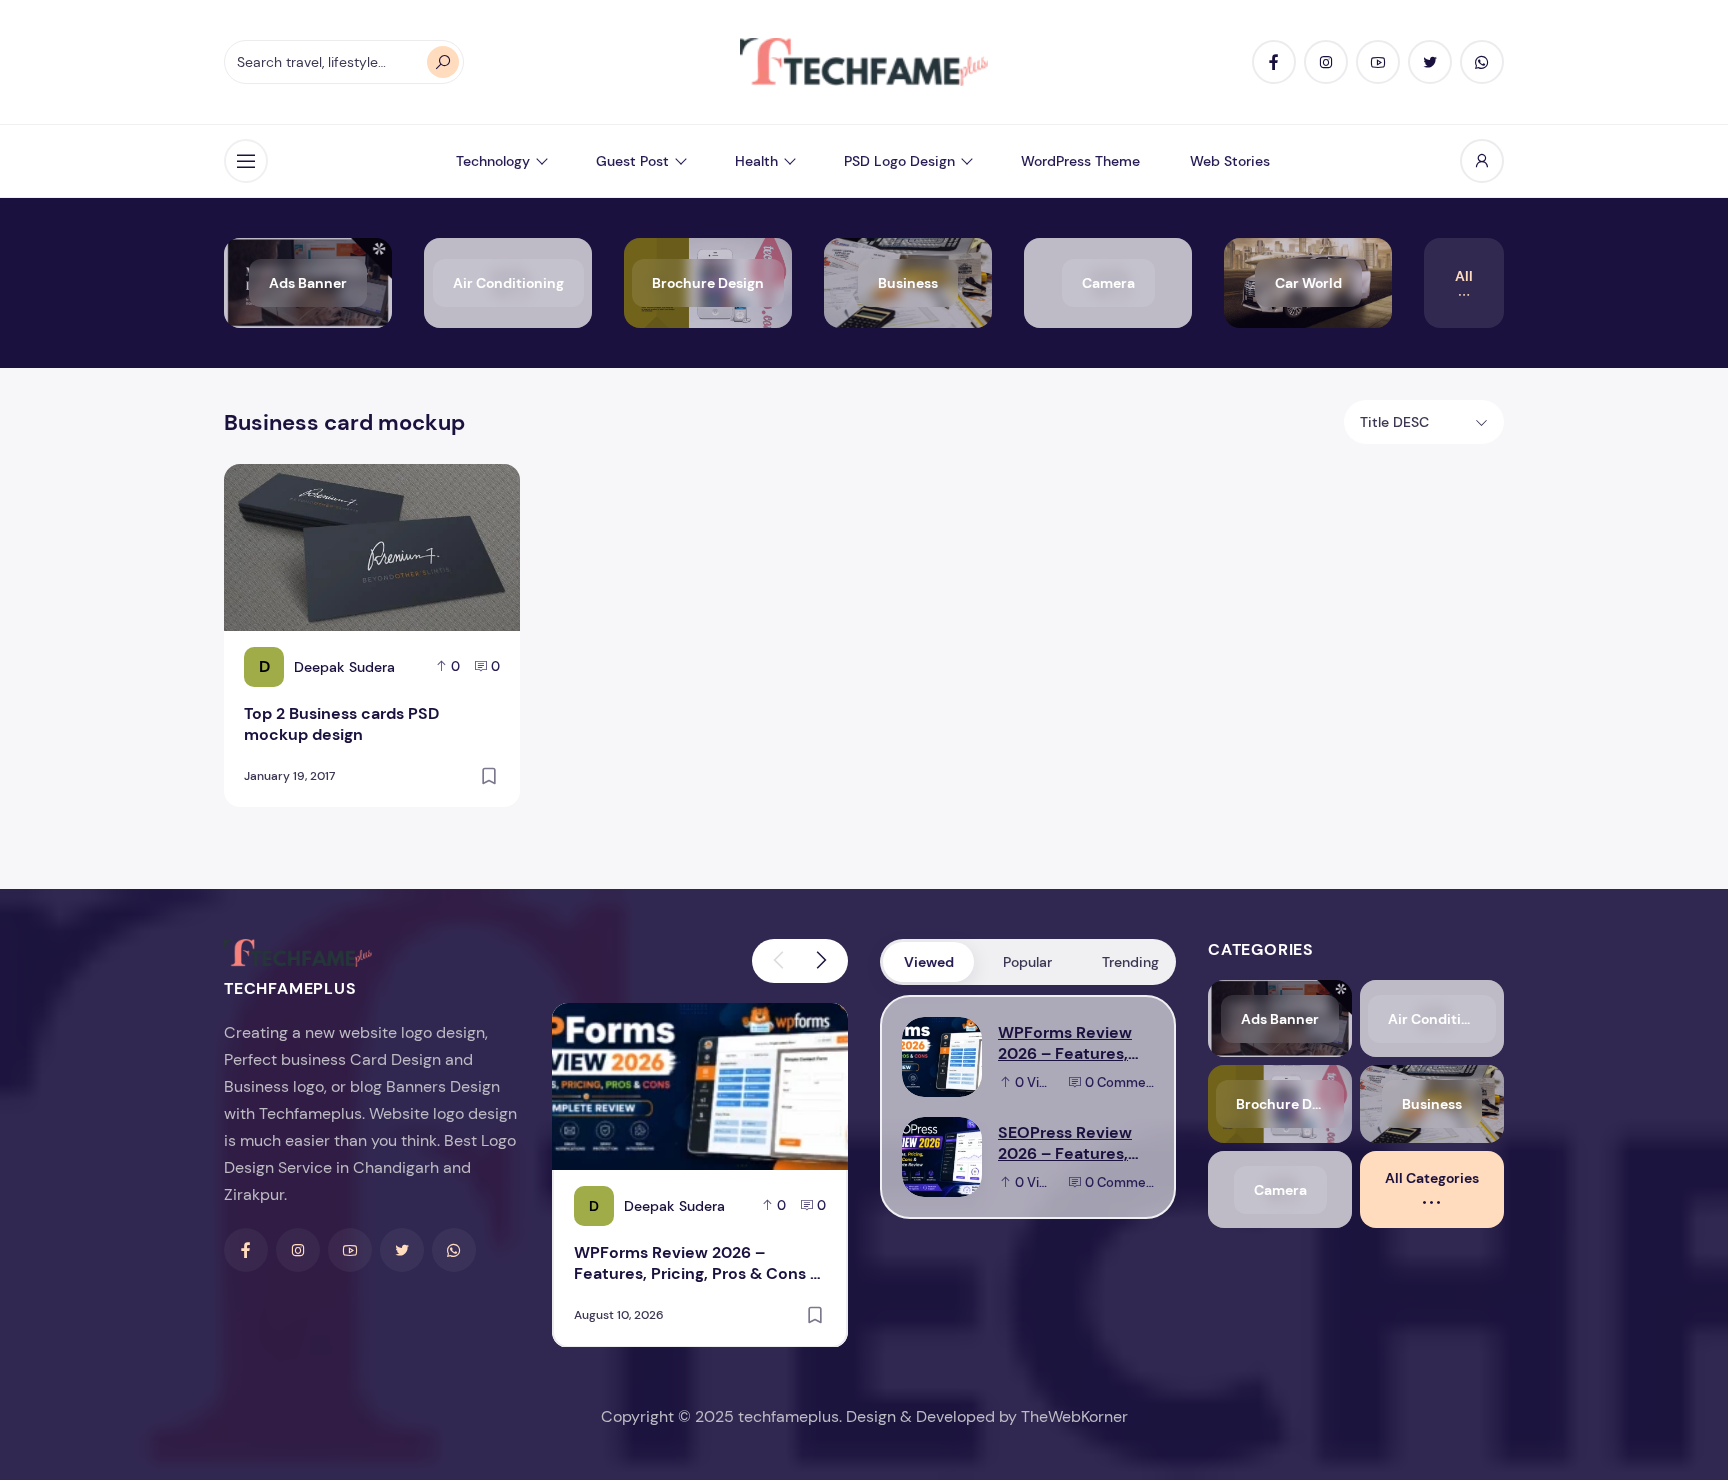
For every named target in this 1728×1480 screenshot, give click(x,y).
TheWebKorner (1074, 1416)
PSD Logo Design (899, 161)
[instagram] (1326, 62)
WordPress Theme (1080, 161)
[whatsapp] (1482, 62)
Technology (493, 161)
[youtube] (1378, 62)
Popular (1027, 962)
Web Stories (1230, 161)
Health (756, 161)
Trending (1130, 962)
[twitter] (1430, 62)
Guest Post (632, 161)
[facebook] (1274, 62)
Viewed (929, 962)
